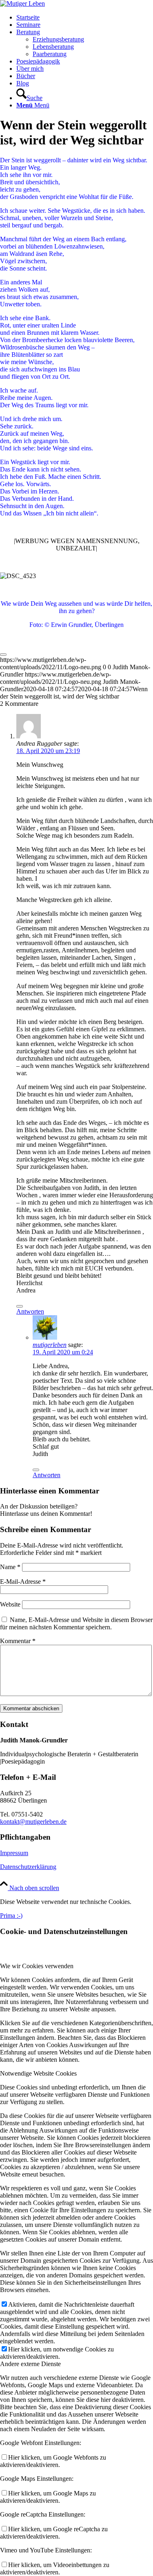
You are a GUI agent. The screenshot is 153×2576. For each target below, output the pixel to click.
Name (10, 1567)
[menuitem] (85, 17)
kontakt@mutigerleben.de (33, 1822)
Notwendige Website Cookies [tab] (38, 2073)
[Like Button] (3, 655)
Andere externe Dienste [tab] (30, 2364)
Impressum (14, 1853)
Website (10, 1604)
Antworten (30, 1311)
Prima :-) (11, 1916)
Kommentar (18, 1641)
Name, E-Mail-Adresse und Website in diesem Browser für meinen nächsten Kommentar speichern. (76, 1623)
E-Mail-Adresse (23, 1582)
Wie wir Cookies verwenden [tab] (37, 1966)
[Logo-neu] (22, 3)
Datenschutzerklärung (28, 1867)
